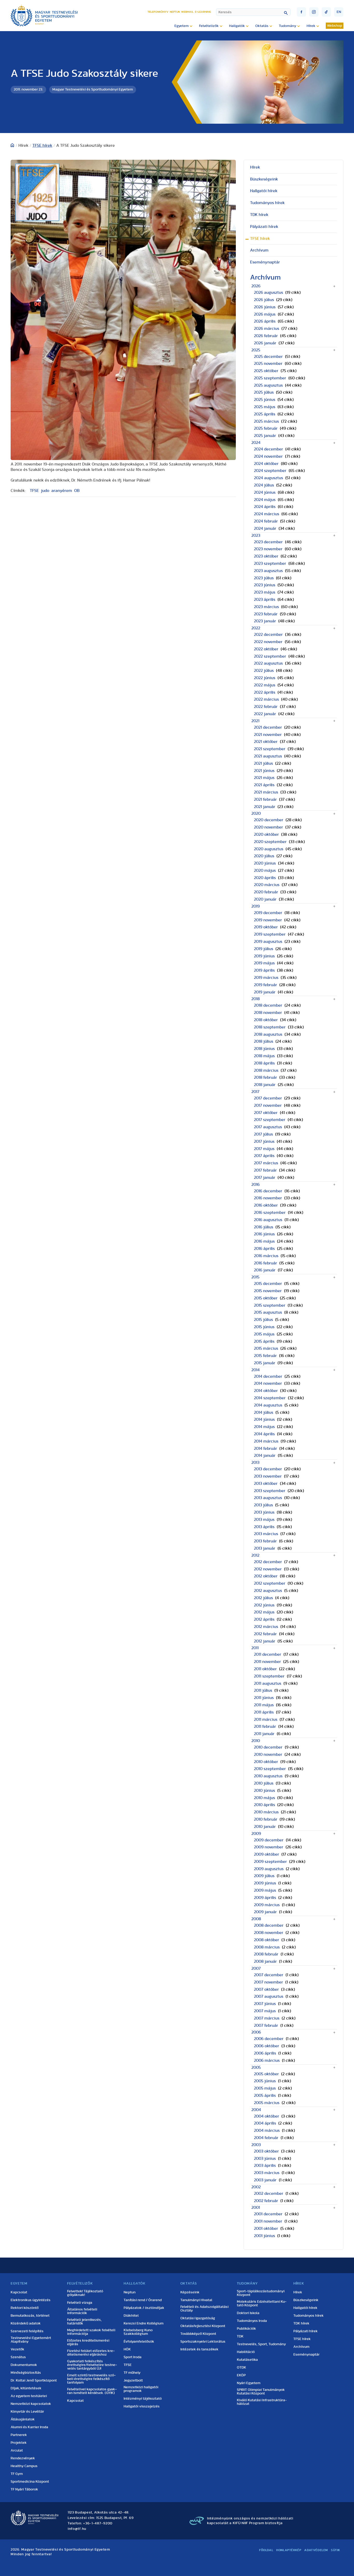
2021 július (263, 763)
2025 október (266, 371)
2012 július (263, 1598)
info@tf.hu (77, 2529)
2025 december (268, 357)
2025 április (265, 414)
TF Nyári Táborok (24, 2489)
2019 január (265, 992)
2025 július (264, 392)
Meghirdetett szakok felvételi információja (91, 2332)
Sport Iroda (133, 2357)
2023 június (265, 585)
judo (45, 491)
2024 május (265, 500)
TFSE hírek (42, 145)
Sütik (336, 2550)
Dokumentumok (24, 2365)
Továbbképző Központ (198, 2334)
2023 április (265, 600)
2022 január (265, 714)
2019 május (264, 963)
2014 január (265, 1456)
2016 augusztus (268, 1220)
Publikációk (246, 2329)
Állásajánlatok (23, 2419)
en (339, 12)
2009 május (265, 1890)
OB (77, 491)
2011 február (265, 1726)
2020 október (266, 834)
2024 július (264, 485)
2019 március (266, 978)
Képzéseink (190, 2292)
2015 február (265, 1356)
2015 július (263, 1320)
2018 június (264, 1049)
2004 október (267, 2116)
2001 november (268, 2221)
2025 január (265, 436)
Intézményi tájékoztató (143, 2399)
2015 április (264, 1341)
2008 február (266, 1954)
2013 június (264, 1512)
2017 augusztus (268, 1127)
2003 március (267, 2173)
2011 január (264, 1734)
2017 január (265, 1178)
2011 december (268, 1654)
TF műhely (132, 2373)
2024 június (265, 492)
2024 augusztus (268, 478)
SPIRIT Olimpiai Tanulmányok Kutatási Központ (261, 2392)
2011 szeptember (269, 1676)
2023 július (264, 578)
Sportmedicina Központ (30, 2482)
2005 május (265, 2088)
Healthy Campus (24, 2466)
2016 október (266, 1205)
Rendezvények (23, 2458)
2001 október (266, 2229)
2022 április (265, 692)
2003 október (266, 2151)
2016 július (264, 1227)
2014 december (268, 1376)
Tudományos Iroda (252, 2321)
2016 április (264, 1249)
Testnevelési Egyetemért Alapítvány (31, 2340)
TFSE (34, 491)
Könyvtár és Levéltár (27, 2412)
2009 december (269, 1840)
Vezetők (17, 2349)
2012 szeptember (270, 1583)
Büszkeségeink (264, 179)
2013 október (266, 1484)
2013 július (263, 1505)
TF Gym (17, 2474)
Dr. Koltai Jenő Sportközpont (34, 2380)
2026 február (266, 336)
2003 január (265, 2180)
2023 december (268, 542)
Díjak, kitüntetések (26, 2388)
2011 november (267, 1662)
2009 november (269, 1847)
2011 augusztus (268, 1683)
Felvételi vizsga (80, 2303)
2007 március (267, 2018)
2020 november (268, 827)
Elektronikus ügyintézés (31, 2300)
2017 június (264, 1141)
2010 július (264, 1783)
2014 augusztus (268, 1405)
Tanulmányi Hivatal (196, 2300)
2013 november (268, 1476)
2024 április (265, 507)
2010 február (266, 1819)
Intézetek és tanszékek (199, 2349)
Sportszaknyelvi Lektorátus (203, 2342)
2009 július (264, 1876)
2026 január (265, 343)
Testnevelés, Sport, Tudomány (261, 2344)
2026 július (264, 300)
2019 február (265, 985)
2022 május (265, 685)
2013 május (264, 1520)
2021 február (265, 799)
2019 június (264, 956)
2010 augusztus (268, 1776)
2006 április (265, 2053)
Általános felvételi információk (82, 2311)
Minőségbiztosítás (26, 2373)
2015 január (265, 1363)
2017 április (264, 1156)
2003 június (265, 2159)
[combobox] (253, 12)
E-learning (203, 12)
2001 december (268, 2214)
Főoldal (266, 2550)
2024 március (267, 514)
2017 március (266, 1163)
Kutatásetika (247, 2360)
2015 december (268, 1284)
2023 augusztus (268, 571)
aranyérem (62, 491)
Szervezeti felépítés (27, 2331)
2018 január (265, 1085)
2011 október (265, 1669)
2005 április (265, 2095)
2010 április (264, 1805)
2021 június (264, 771)
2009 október (267, 1854)
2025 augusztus (268, 385)
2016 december (268, 1191)
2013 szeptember (270, 1491)
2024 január (265, 528)
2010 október (266, 1762)
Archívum (259, 250)
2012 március (266, 1627)
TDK (240, 2336)
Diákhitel (131, 2316)
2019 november (268, 920)
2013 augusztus (268, 1498)
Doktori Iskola (248, 2313)
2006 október (267, 2046)
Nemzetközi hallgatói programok (141, 2389)
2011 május (264, 1705)
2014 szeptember (270, 1398)
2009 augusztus (269, 1869)
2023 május (265, 592)
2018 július (264, 1041)
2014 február (265, 1449)
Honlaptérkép (289, 2550)
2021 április (264, 785)
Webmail (187, 12)
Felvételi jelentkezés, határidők (84, 2322)
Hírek (255, 167)
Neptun (175, 12)
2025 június (265, 400)
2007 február (266, 2025)
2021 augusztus (268, 756)
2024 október (266, 464)
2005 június (265, 2081)
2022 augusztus (268, 663)
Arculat (17, 2450)
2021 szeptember (270, 749)
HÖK (127, 2349)
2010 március (266, 1812)
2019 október (266, 927)
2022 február (266, 707)
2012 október (266, 1576)
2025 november (268, 364)
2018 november (268, 1013)
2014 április (264, 1434)
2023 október (266, 556)
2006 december (269, 2039)
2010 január (265, 1827)
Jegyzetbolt (133, 2380)
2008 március (267, 1947)
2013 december (268, 1469)
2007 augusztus (269, 1996)
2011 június (264, 1698)
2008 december (269, 1925)
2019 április (264, 970)
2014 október (266, 1391)
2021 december (268, 727)
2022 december (268, 635)
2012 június (264, 1605)
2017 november (268, 1105)
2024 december (268, 449)
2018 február (265, 1077)
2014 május (264, 1427)
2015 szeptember (270, 1305)
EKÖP (241, 2375)
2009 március (267, 1905)
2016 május (264, 1241)
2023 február (266, 614)
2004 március (267, 2131)
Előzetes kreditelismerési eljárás (88, 2342)
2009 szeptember (270, 1862)
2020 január (265, 899)
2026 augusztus (268, 293)
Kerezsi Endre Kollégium (144, 2323)
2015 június (264, 1327)
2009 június (265, 1883)
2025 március (266, 421)
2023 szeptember (270, 563)
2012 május (264, 1612)
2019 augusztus (268, 942)
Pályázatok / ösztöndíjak (144, 2308)
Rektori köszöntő (25, 2308)
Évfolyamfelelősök (139, 2342)
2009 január (265, 1912)
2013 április (264, 1527)
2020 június (265, 863)
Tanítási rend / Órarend (143, 2300)
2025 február (266, 428)
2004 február (266, 2138)
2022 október (266, 649)
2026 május (265, 314)
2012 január (265, 1641)
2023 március (266, 607)
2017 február (265, 1170)
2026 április (265, 321)
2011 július (263, 1690)
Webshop (335, 26)
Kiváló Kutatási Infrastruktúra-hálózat (262, 2402)
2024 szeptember (270, 471)
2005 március (267, 2103)
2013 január (265, 1548)
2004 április (265, 2123)
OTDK (242, 2368)
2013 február (265, 1541)
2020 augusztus (269, 849)
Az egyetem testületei (29, 2396)
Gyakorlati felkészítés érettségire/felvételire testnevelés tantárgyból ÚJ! (92, 2365)
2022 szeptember (270, 656)
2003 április (265, 2166)
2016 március (266, 1256)
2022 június (265, 678)
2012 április (264, 1619)
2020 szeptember (270, 842)
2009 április (265, 1898)
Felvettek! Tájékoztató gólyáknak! (85, 2293)
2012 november (268, 1569)
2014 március (266, 1441)
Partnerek (19, 2435)
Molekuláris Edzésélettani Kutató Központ (262, 2303)
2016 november (268, 1198)
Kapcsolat (19, 2292)
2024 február (266, 521)
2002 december (269, 2194)
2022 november (268, 642)
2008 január (265, 1961)
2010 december (268, 1747)
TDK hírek (259, 215)
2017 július (263, 1134)
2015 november (268, 1291)
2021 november (268, 735)
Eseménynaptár (265, 262)
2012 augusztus (268, 1591)
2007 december (269, 1975)
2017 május (264, 1149)
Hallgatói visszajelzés (142, 2406)
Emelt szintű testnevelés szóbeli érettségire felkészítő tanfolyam (91, 2379)
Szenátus (18, 2357)
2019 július (264, 949)
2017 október (266, 1113)
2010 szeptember (270, 1769)
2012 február (265, 1634)
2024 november (268, 456)
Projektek (19, 2443)
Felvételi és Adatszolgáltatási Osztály (204, 2309)
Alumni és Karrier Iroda (29, 2427)
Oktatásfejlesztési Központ (203, 2326)
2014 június (264, 1419)
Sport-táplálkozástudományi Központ (261, 2293)
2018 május (264, 1056)
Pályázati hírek (264, 227)
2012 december (268, 1562)
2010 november (268, 1755)
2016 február (265, 1263)
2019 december (268, 913)
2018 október (266, 1020)
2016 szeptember (270, 1213)
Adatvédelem (316, 2550)
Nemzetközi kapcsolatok (31, 2404)
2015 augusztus (268, 1312)
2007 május (265, 2011)
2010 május (264, 1798)
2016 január (265, 1270)
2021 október (266, 742)
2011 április (264, 1712)
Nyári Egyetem (249, 2383)
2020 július (264, 856)
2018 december (268, 1005)
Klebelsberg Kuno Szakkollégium (138, 2332)
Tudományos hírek (267, 203)
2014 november (268, 1383)
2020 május (265, 871)
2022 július (264, 671)
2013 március (266, 1534)
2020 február (266, 892)
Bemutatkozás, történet (30, 2316)
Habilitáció (246, 2352)
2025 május (265, 407)
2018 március (266, 1070)
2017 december (268, 1098)
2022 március (266, 699)
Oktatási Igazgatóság (198, 2318)
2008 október (267, 1940)
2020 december (269, 820)
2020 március (267, 885)
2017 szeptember (270, 1120)
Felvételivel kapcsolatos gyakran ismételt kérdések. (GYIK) (92, 2391)
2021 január (265, 807)
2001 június (264, 2236)
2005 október (266, 2074)
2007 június (265, 2004)
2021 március (266, 792)
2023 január (265, 621)
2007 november (268, 1982)
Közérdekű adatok (26, 2323)
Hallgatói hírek (264, 191)
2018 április (264, 1063)
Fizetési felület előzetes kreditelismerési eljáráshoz (91, 2353)
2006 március (267, 2060)
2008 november (269, 1933)
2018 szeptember (270, 1027)
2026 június (265, 307)
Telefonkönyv (158, 12)
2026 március (267, 329)
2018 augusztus (268, 1034)
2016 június (264, 1234)
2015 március (266, 1348)
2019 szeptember (270, 934)
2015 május (264, 1334)
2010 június (264, 1791)
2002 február (266, 2201)
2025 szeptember (270, 378)
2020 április (265, 878)
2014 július (264, 1412)
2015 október (266, 1298)
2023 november (268, 549)
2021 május (264, 778)
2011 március (266, 1719)
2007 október (266, 1989)
